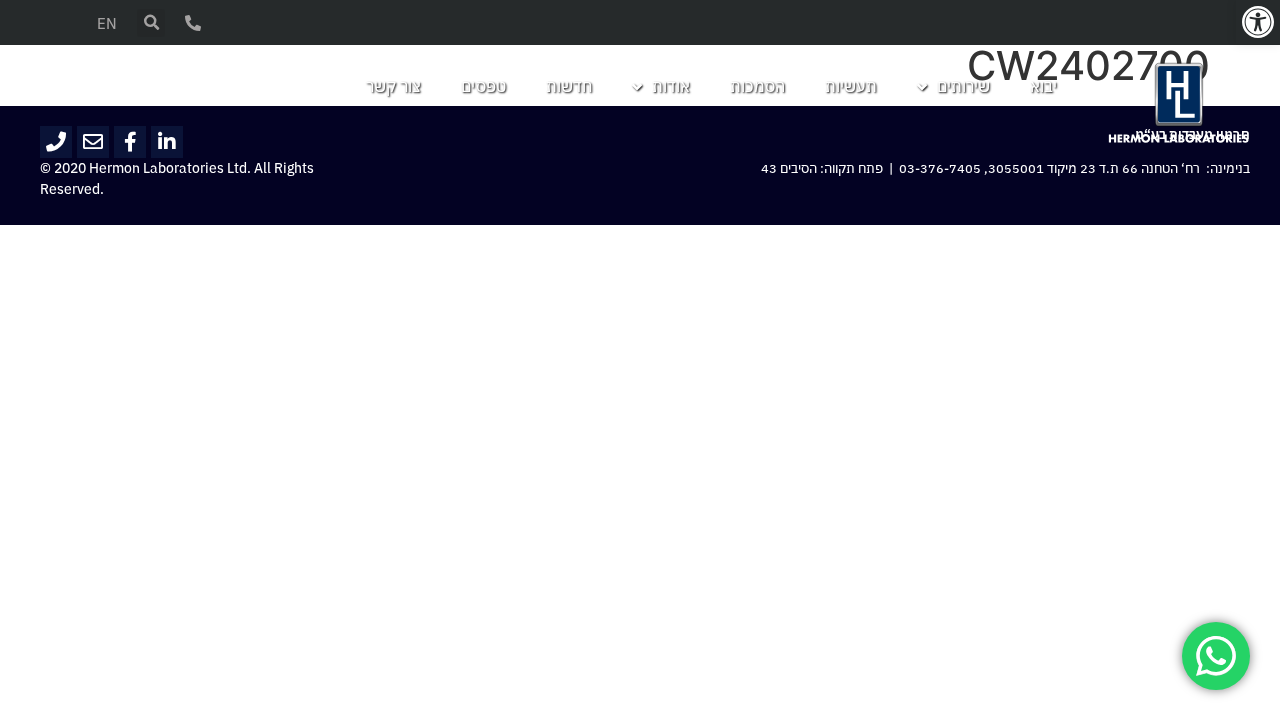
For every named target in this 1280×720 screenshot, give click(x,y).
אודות (671, 87)
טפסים (483, 87)
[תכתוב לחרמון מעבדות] (93, 142)
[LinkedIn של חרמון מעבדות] (167, 142)
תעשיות (851, 87)
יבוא (1043, 87)
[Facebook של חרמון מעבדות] (130, 142)
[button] (1258, 22)
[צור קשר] (193, 23)
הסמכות (757, 87)
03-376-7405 (940, 169)
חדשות (569, 87)
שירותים (963, 87)
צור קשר (393, 87)
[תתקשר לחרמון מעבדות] (56, 142)
